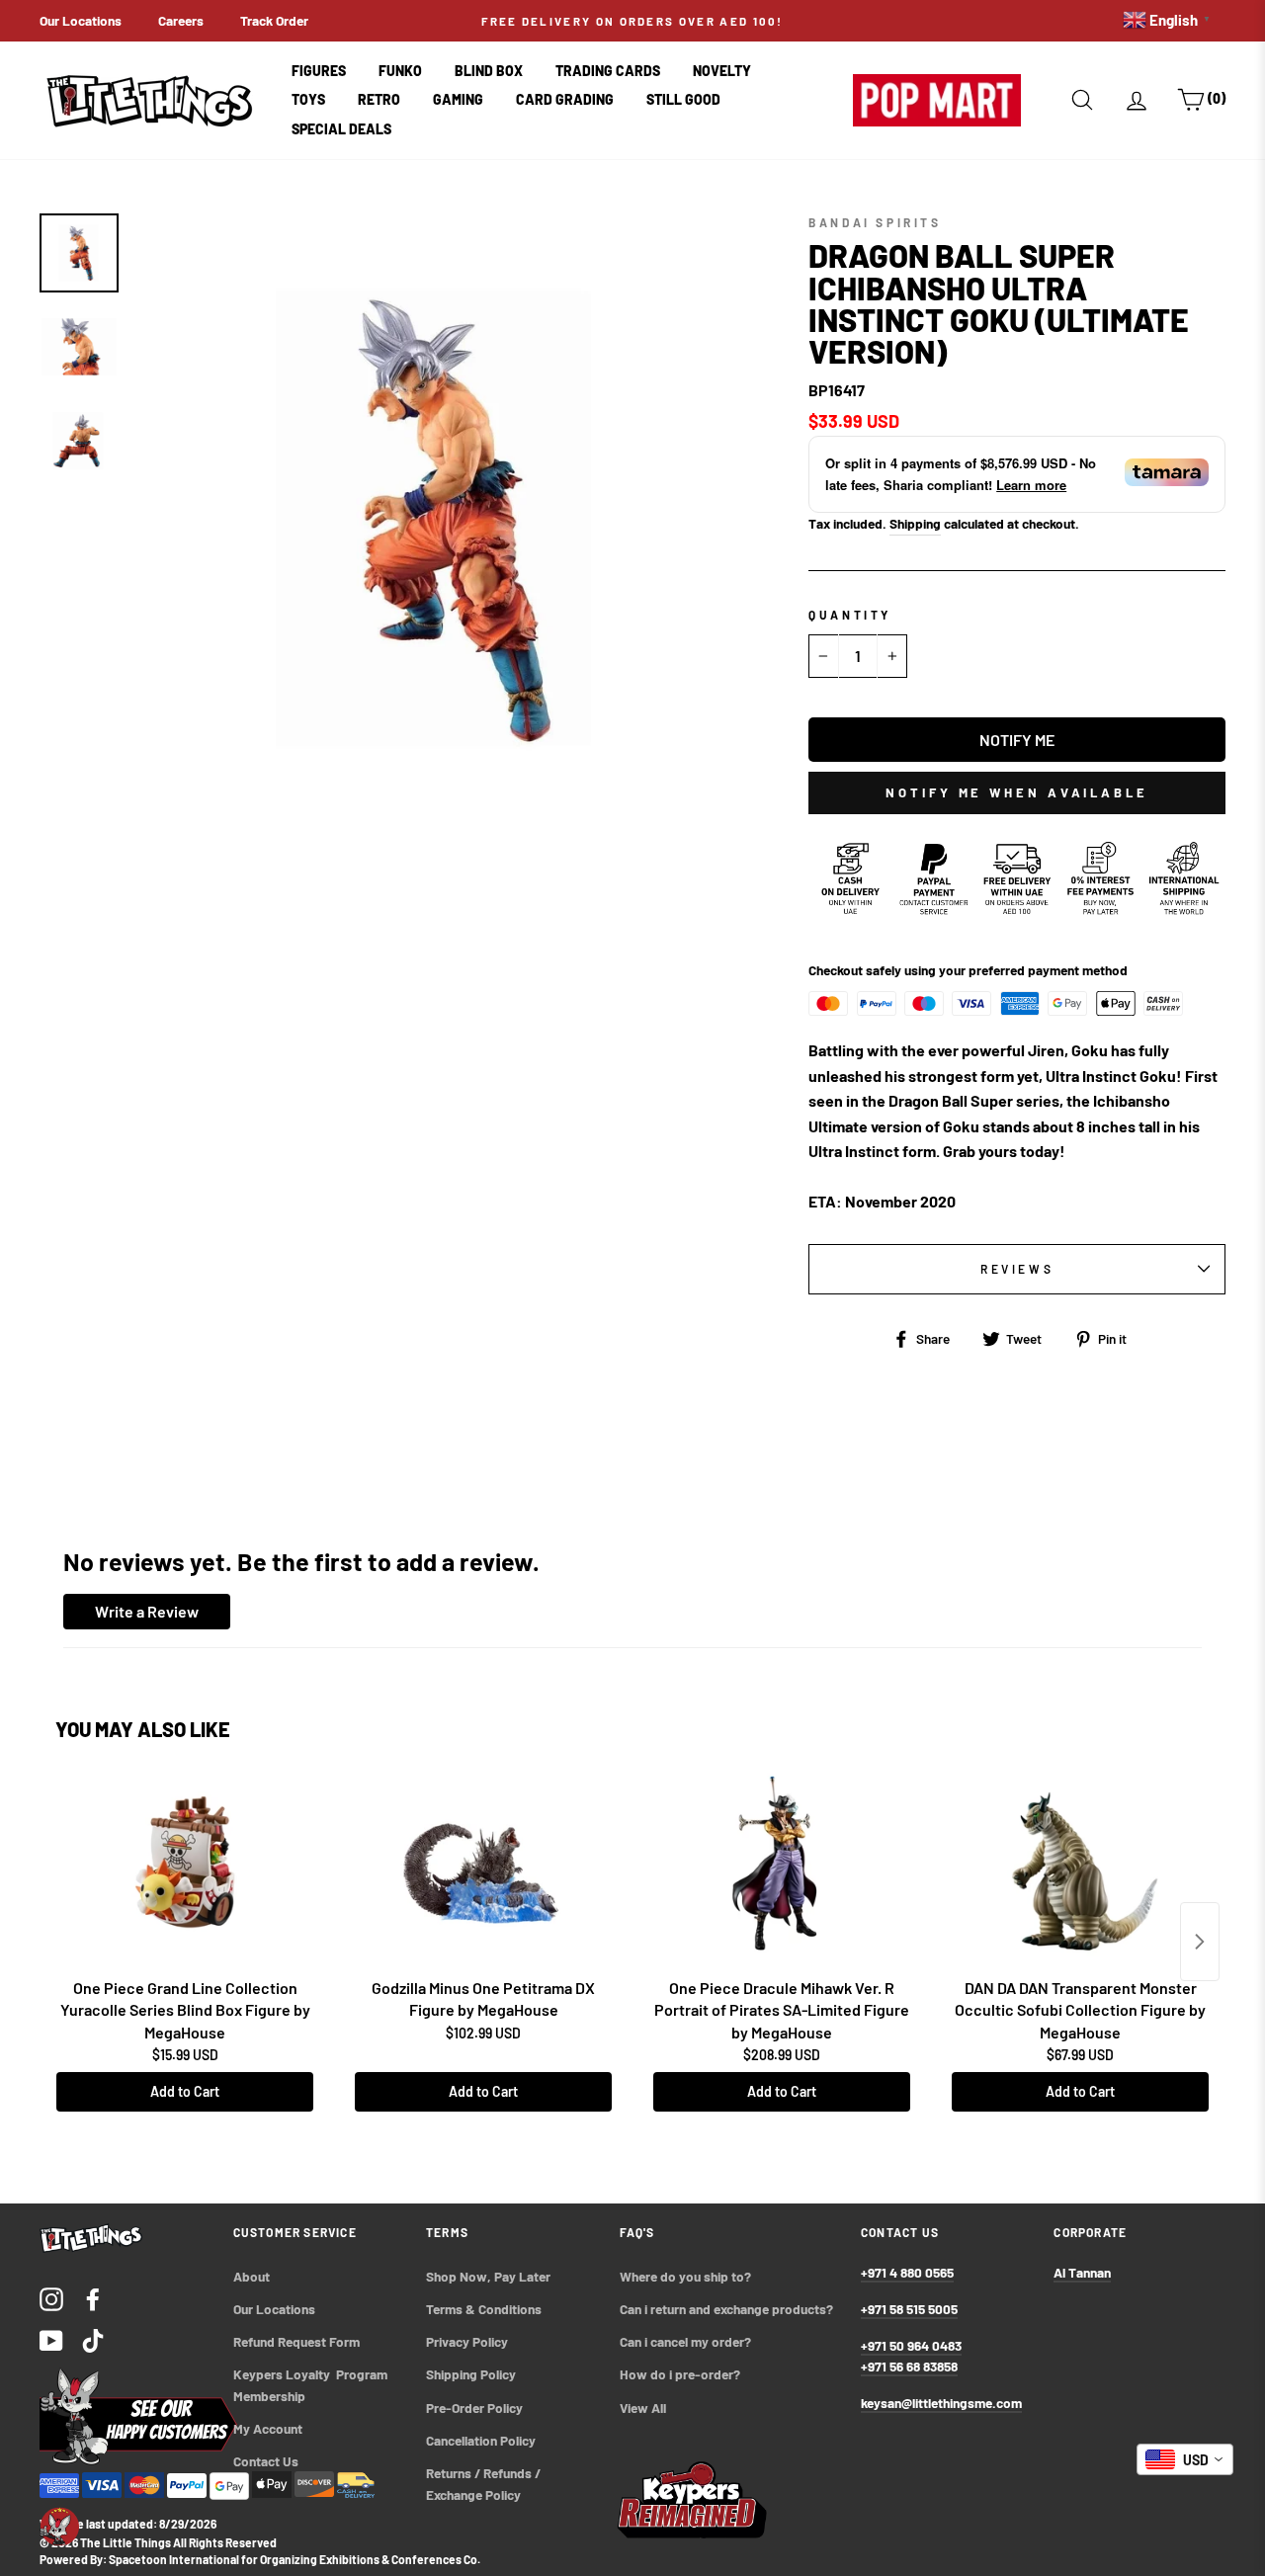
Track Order (274, 20)
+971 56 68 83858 (909, 2366)
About (252, 2276)
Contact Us (266, 2461)
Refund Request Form (296, 2341)
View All (643, 2408)
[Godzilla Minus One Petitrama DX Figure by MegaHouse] (483, 1870)
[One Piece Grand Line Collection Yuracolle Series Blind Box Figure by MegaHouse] (185, 1870)
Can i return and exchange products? (726, 2309)
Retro (379, 99)
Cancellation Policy (481, 2440)
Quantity (850, 615)
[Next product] (1200, 1942)
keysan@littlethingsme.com (941, 2403)
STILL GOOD (683, 99)
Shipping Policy (471, 2374)
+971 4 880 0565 (907, 2272)
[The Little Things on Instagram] (51, 2298)
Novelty (722, 71)
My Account (268, 2428)
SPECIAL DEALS (341, 129)
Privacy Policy (467, 2341)
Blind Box (489, 71)
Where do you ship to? (685, 2276)
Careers (181, 20)
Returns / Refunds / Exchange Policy (485, 2484)
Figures (319, 71)
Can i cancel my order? (685, 2341)
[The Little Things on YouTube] (51, 2339)
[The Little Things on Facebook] (93, 2298)
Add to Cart (185, 2091)
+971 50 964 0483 (911, 2345)
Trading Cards (608, 71)
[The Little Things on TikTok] (93, 2339)
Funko (400, 71)
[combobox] (1185, 2459)
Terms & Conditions (484, 2309)
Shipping (915, 523)
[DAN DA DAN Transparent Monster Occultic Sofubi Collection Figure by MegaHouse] (1080, 1870)
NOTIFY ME (1017, 740)
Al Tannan (1082, 2272)
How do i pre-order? (680, 2374)
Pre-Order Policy (476, 2408)
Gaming (458, 99)
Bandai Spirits (875, 222)
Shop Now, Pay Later (488, 2276)
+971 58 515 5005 (909, 2309)
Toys (308, 99)
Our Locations (81, 20)
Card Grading (565, 99)
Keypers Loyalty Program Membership (312, 2385)
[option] (632, 21)
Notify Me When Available (1017, 792)
